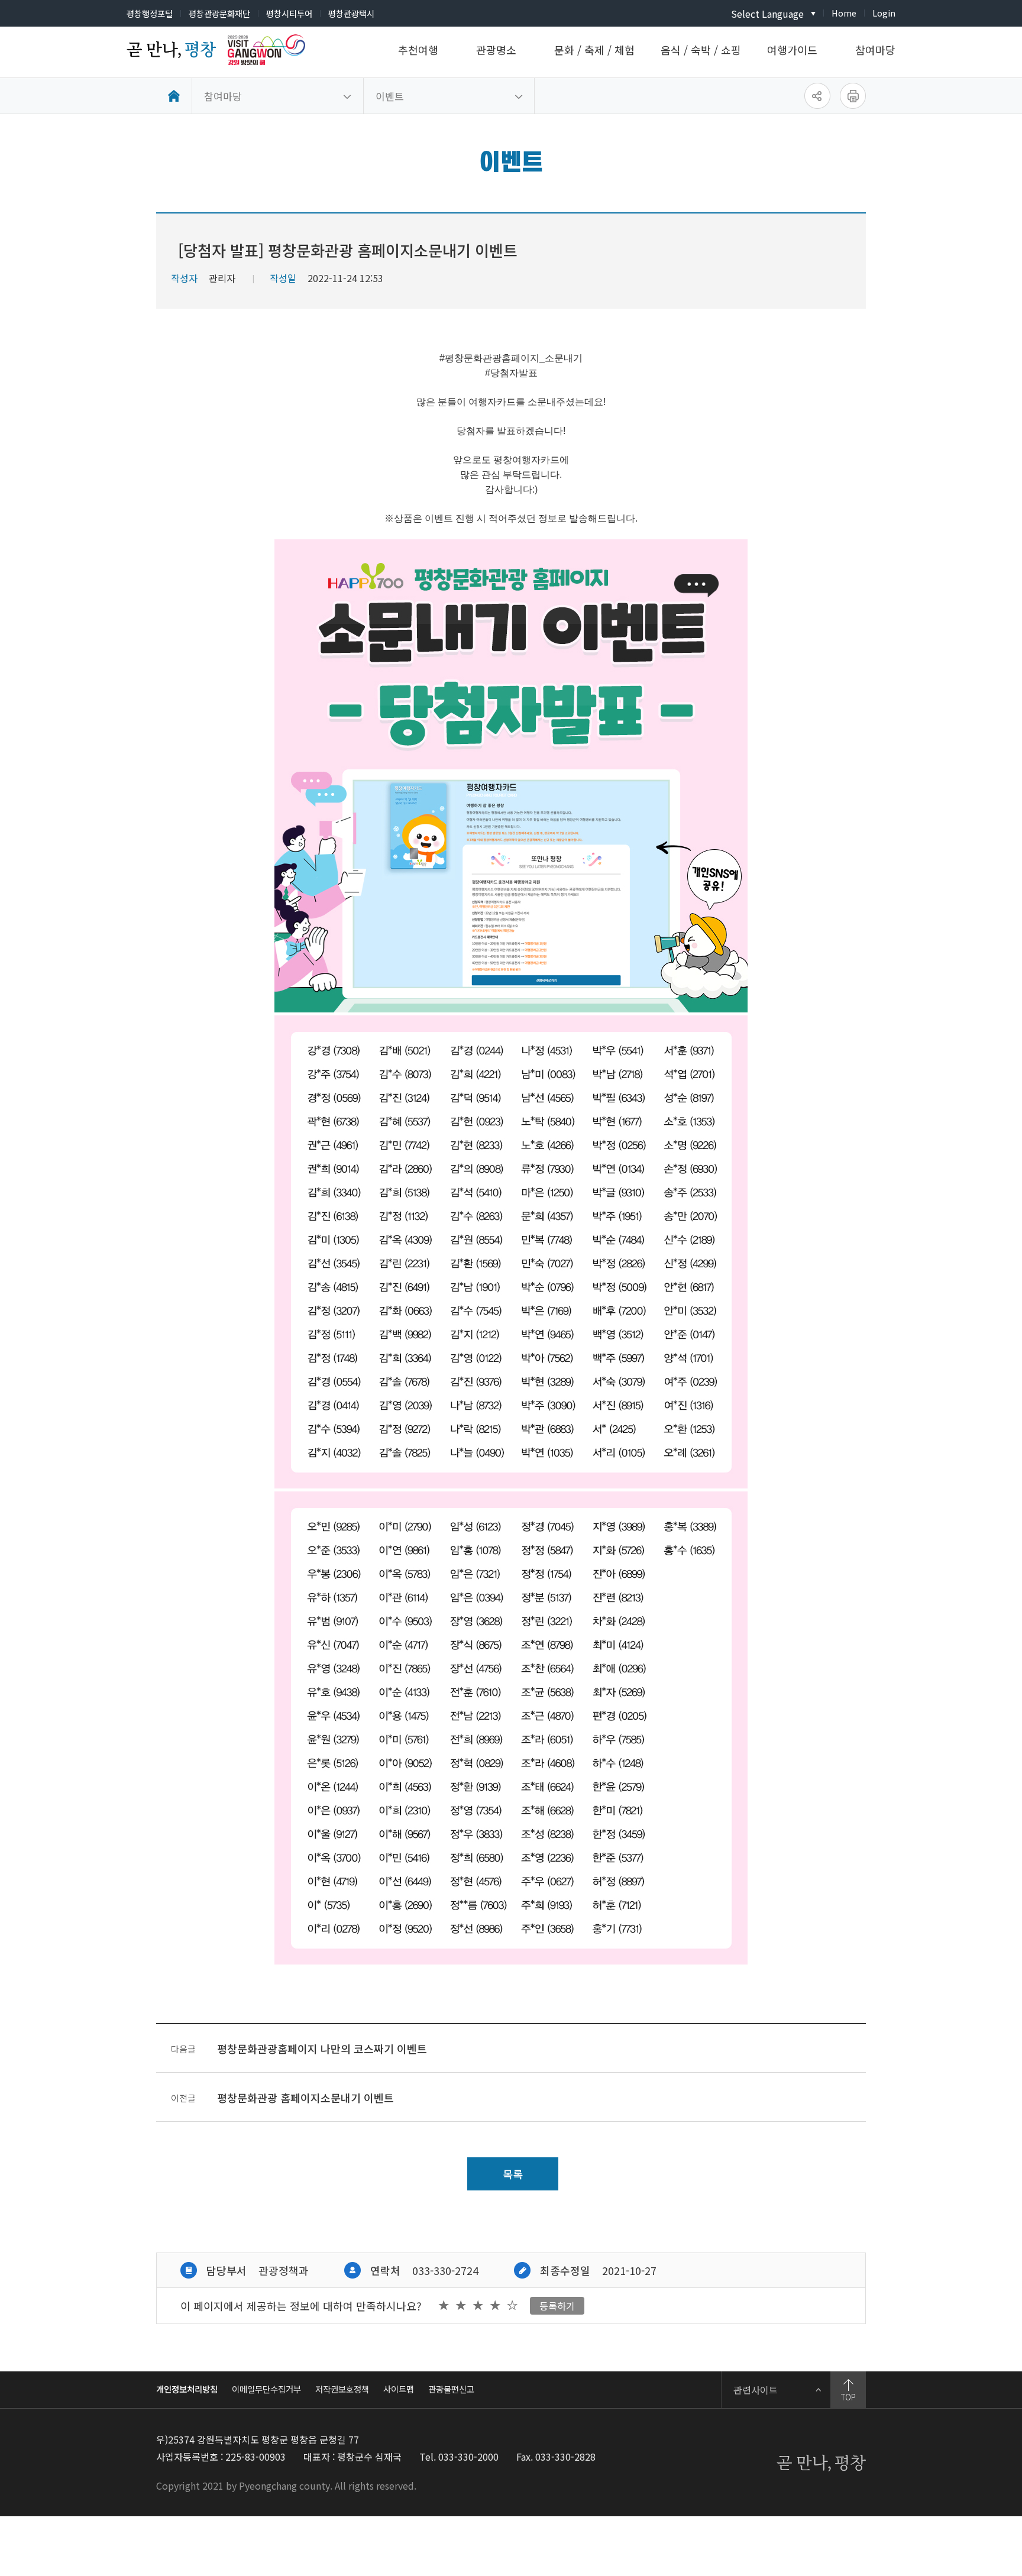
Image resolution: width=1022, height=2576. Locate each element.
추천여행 (418, 50)
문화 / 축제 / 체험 (594, 50)
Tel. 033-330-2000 (459, 2457)
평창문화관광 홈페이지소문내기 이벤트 (305, 2098)
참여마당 (875, 50)
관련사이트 (756, 2390)
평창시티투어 (289, 13)
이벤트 (390, 96)
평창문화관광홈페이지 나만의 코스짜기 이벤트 (322, 2048)
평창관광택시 (351, 13)
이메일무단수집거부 (266, 2389)
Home (844, 13)
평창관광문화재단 (219, 13)
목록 (513, 2174)
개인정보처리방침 (187, 2389)
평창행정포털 (150, 13)
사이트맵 (399, 2389)
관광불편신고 (451, 2389)
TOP (848, 2397)
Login (884, 13)
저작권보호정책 (342, 2389)
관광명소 (496, 50)
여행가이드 (792, 50)
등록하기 (557, 2306)
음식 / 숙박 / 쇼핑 (701, 50)
